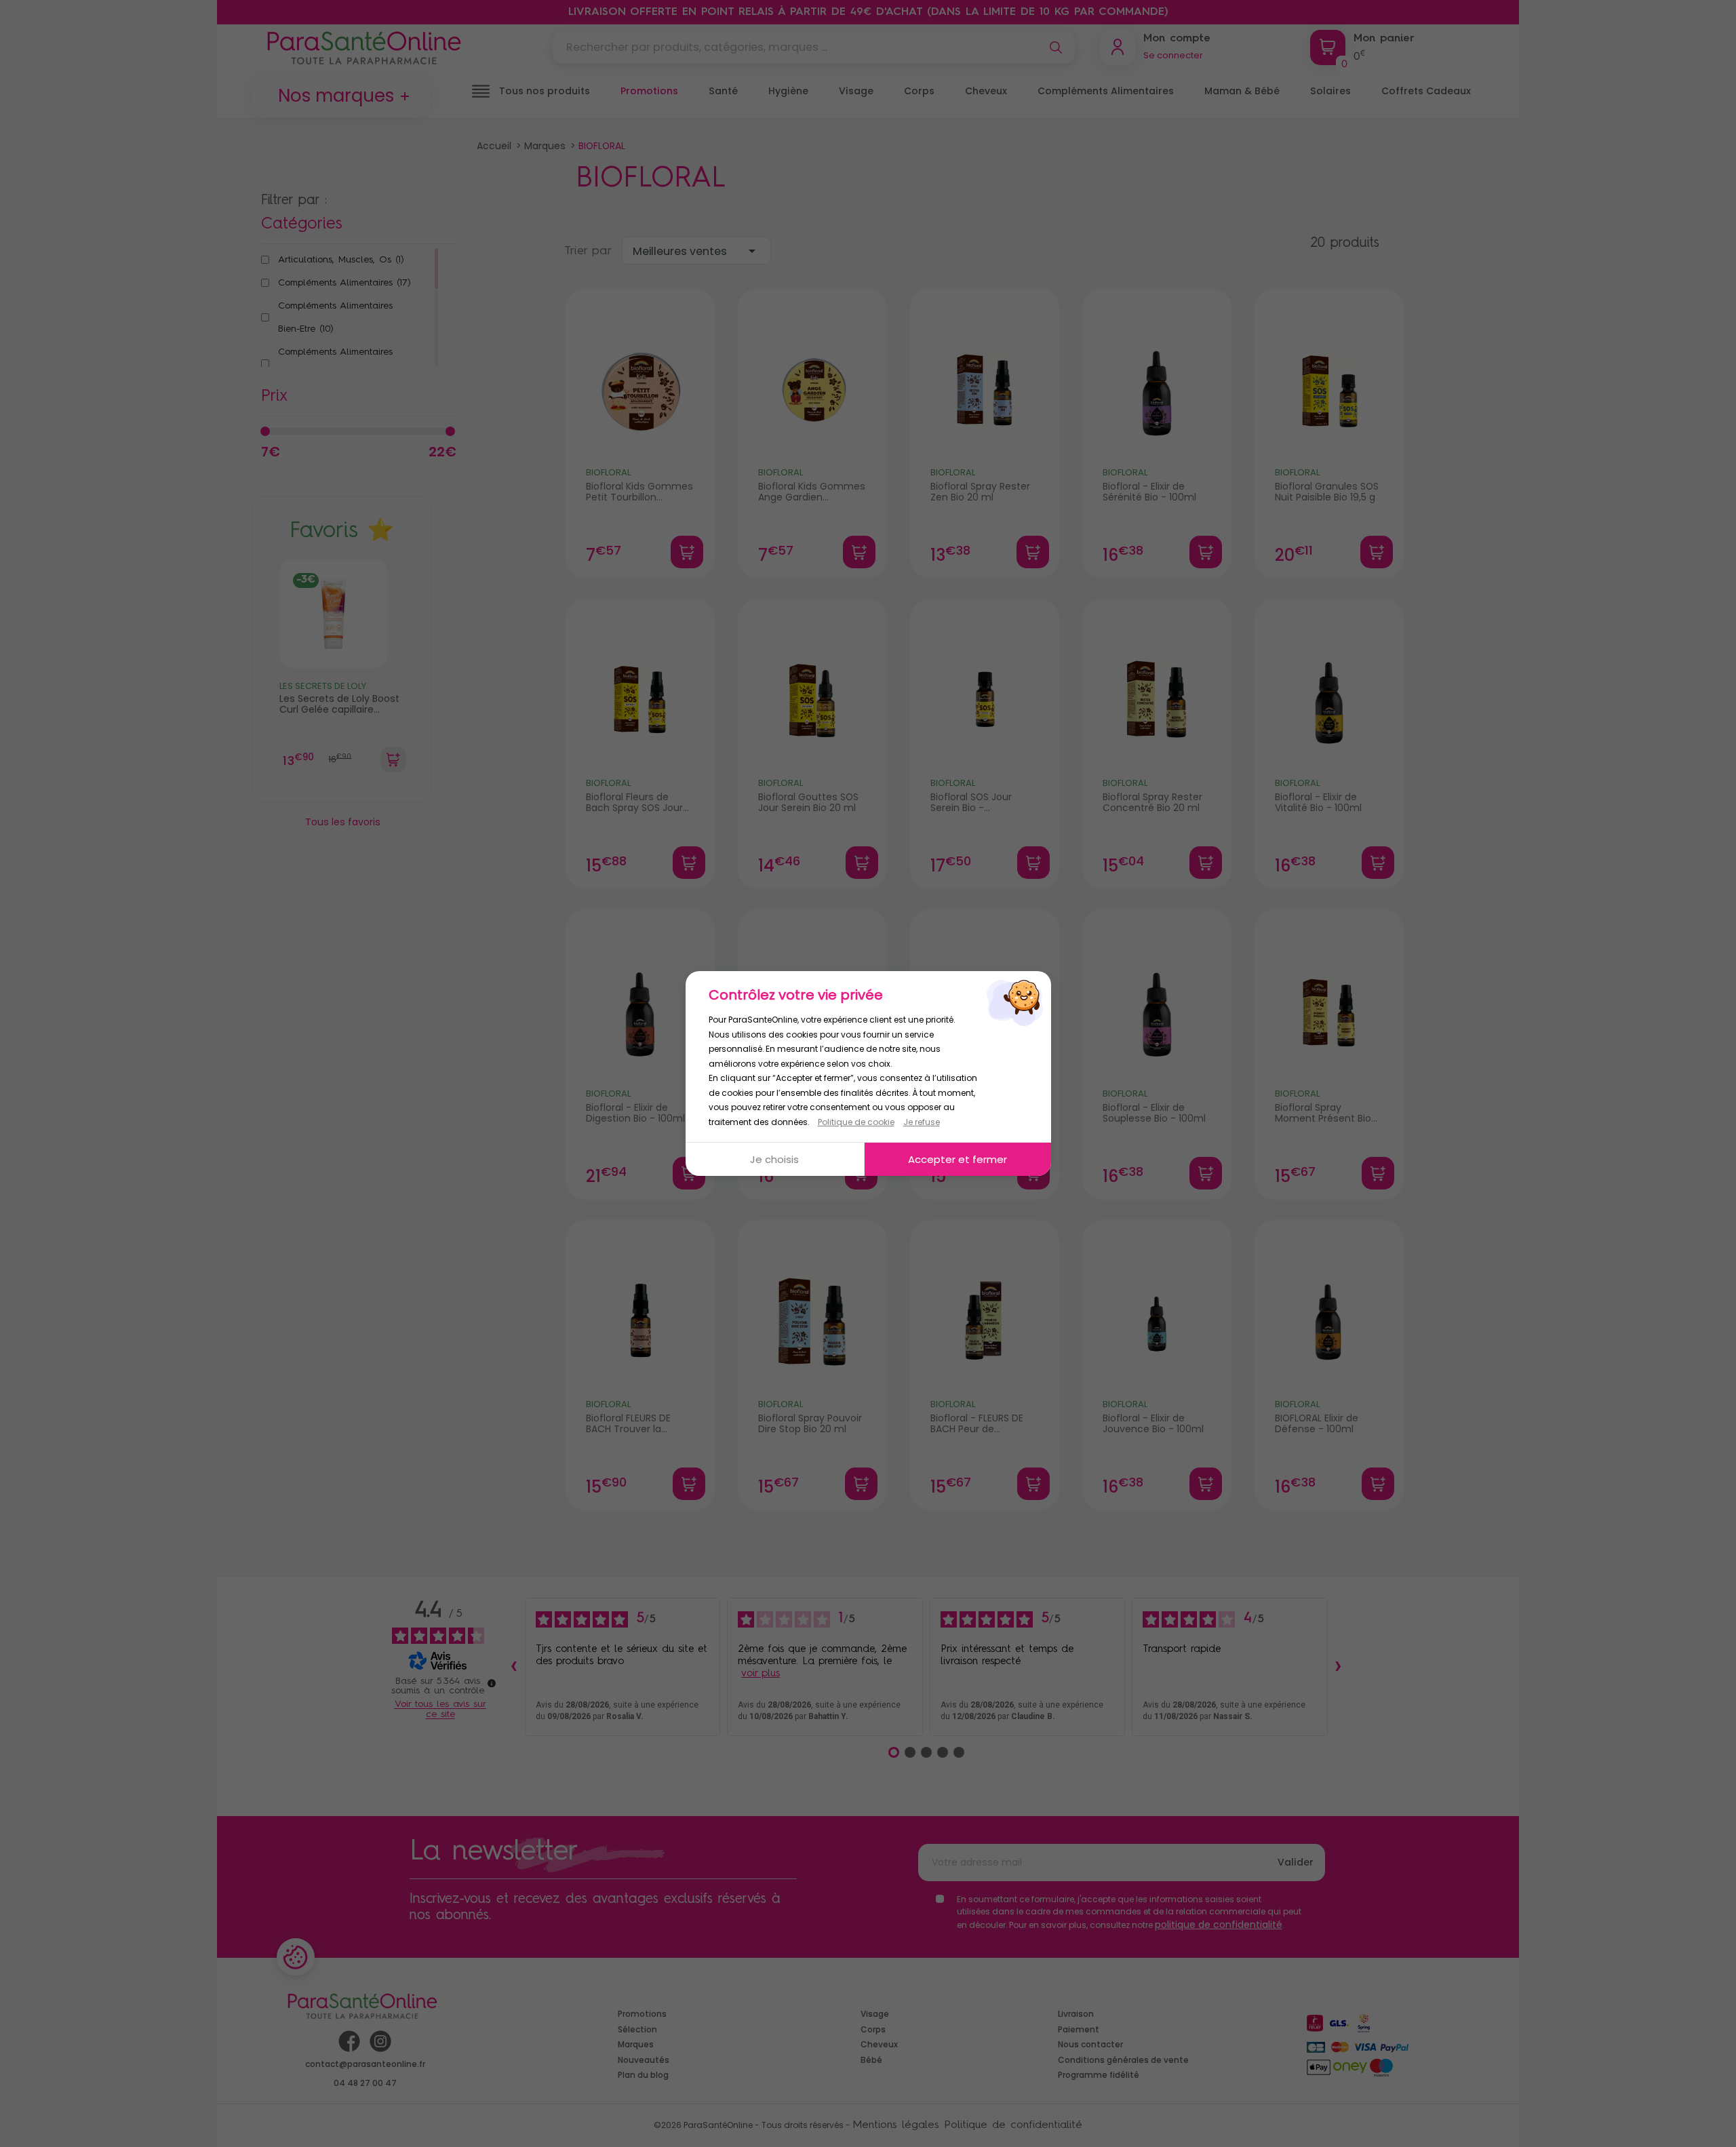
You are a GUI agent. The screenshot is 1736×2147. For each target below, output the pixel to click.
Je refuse (922, 1122)
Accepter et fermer (958, 1159)
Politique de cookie (856, 1122)
